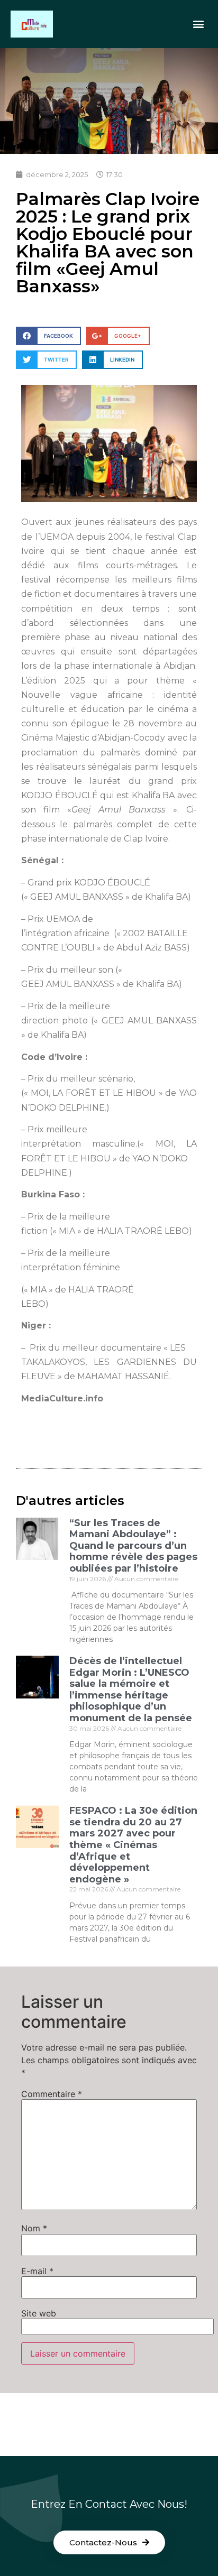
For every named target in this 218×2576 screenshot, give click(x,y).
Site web (39, 2313)
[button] (199, 24)
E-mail (37, 2271)
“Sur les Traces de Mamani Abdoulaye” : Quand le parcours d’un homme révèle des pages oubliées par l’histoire (133, 1546)
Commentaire (52, 2094)
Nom (34, 2228)
